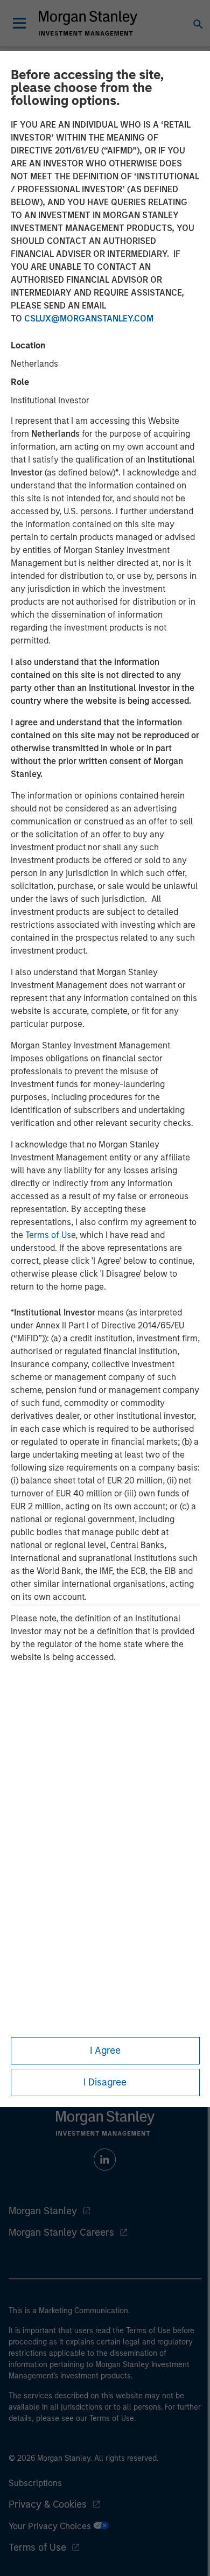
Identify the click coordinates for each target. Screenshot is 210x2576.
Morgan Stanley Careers (61, 2232)
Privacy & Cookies (48, 2504)
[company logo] (88, 23)
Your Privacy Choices (51, 2526)
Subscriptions (35, 2483)
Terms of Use (50, 1235)
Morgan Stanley (43, 2211)
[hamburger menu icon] (19, 23)
